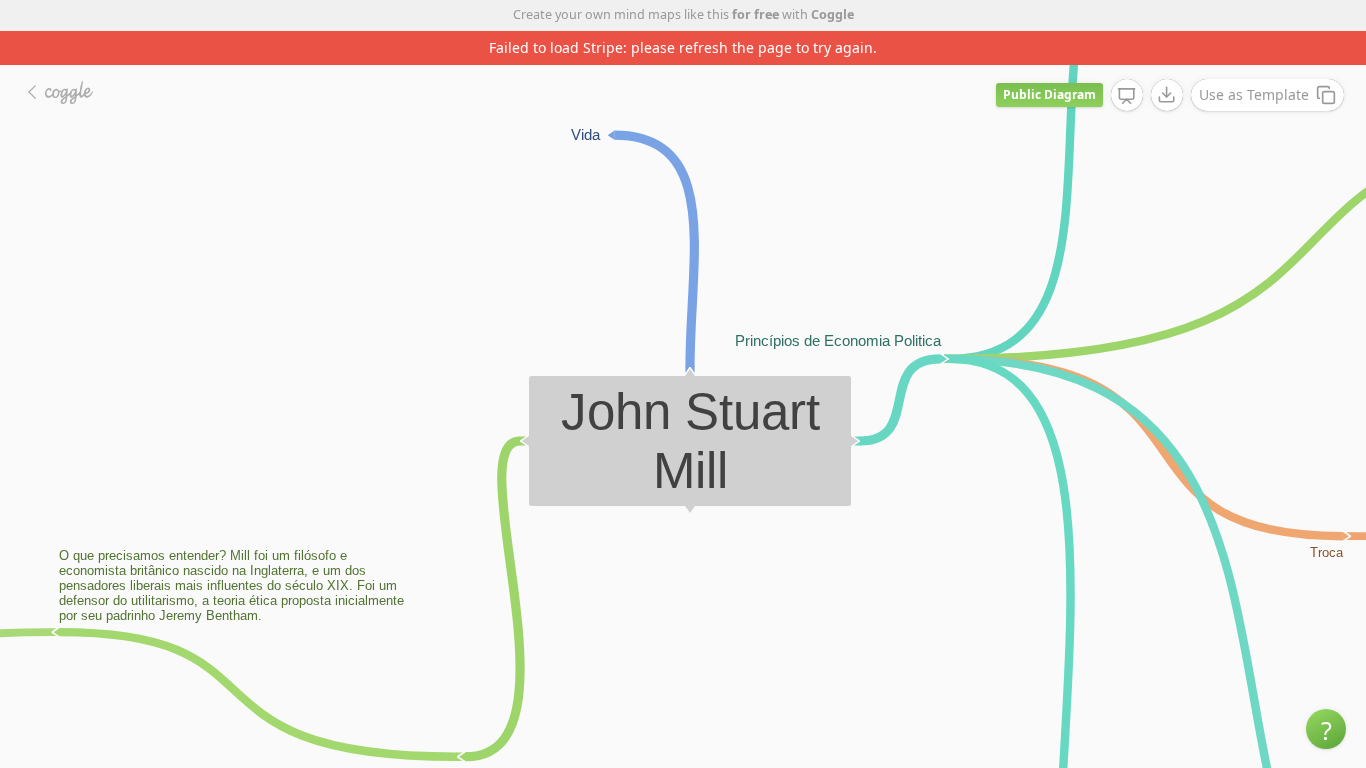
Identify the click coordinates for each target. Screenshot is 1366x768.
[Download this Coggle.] (1167, 95)
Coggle (832, 14)
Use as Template (1254, 94)
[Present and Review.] (1127, 96)
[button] (1326, 729)
